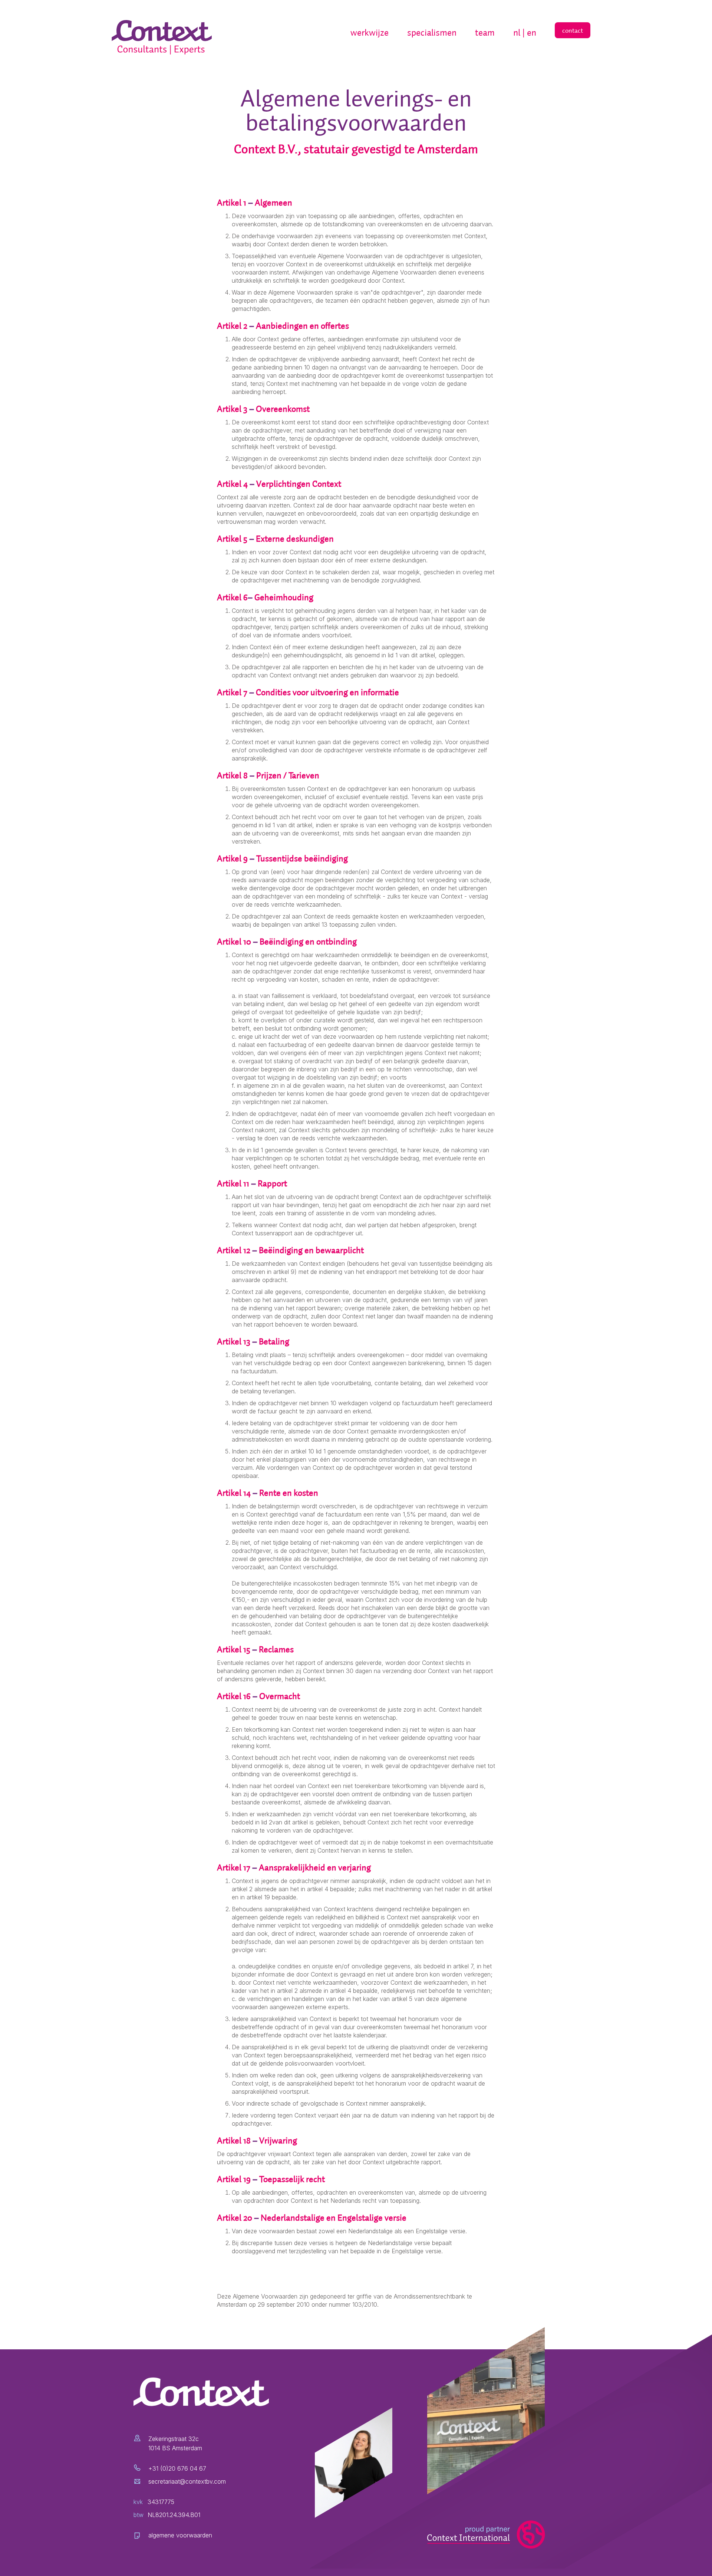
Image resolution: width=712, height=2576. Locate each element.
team (485, 32)
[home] (164, 38)
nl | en (525, 32)
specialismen (432, 32)
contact (573, 30)
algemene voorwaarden (180, 2535)
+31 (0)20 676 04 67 (177, 2468)
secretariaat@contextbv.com (187, 2481)
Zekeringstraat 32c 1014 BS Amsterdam (175, 2443)
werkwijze (370, 32)
